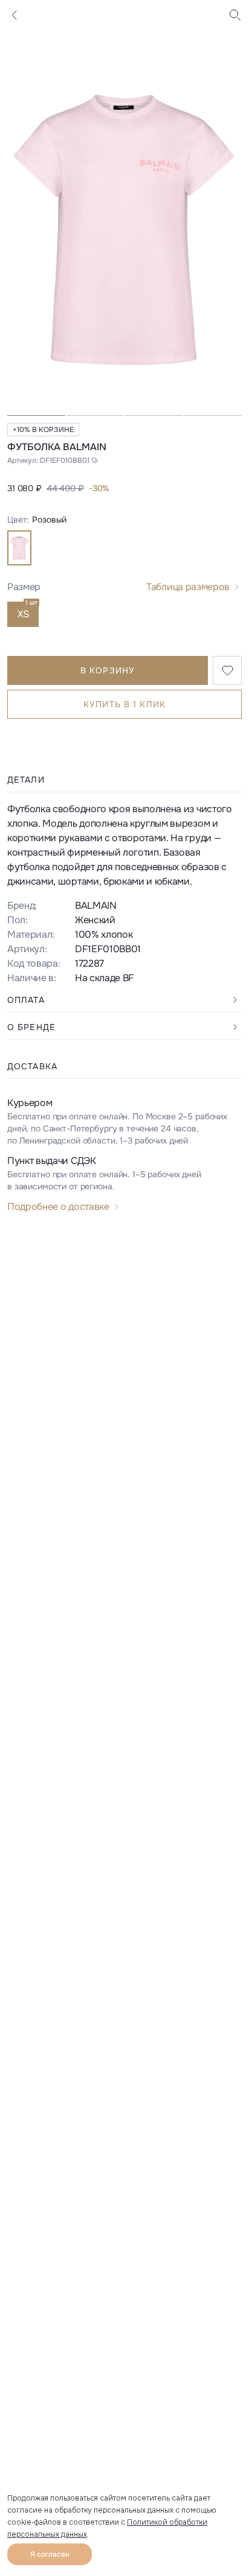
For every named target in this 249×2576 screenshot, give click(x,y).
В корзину (108, 670)
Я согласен (50, 2554)
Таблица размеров (188, 587)
